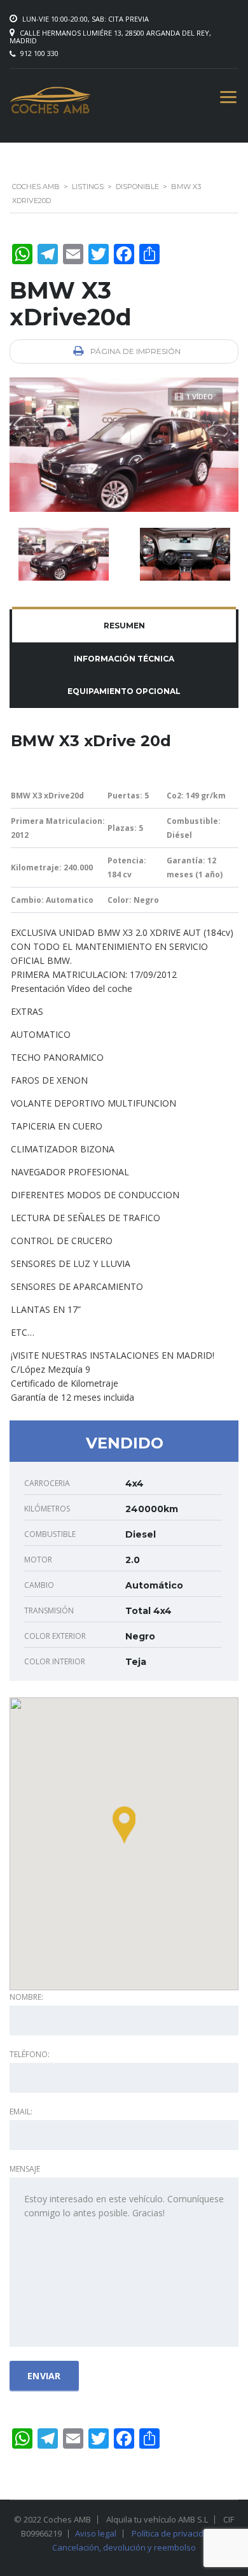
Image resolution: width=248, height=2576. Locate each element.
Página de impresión (134, 351)
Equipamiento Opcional (124, 691)
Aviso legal (96, 2533)
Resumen (124, 626)
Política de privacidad (173, 2533)
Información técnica (124, 659)
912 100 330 (39, 53)
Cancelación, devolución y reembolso (124, 2547)
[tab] (124, 626)
